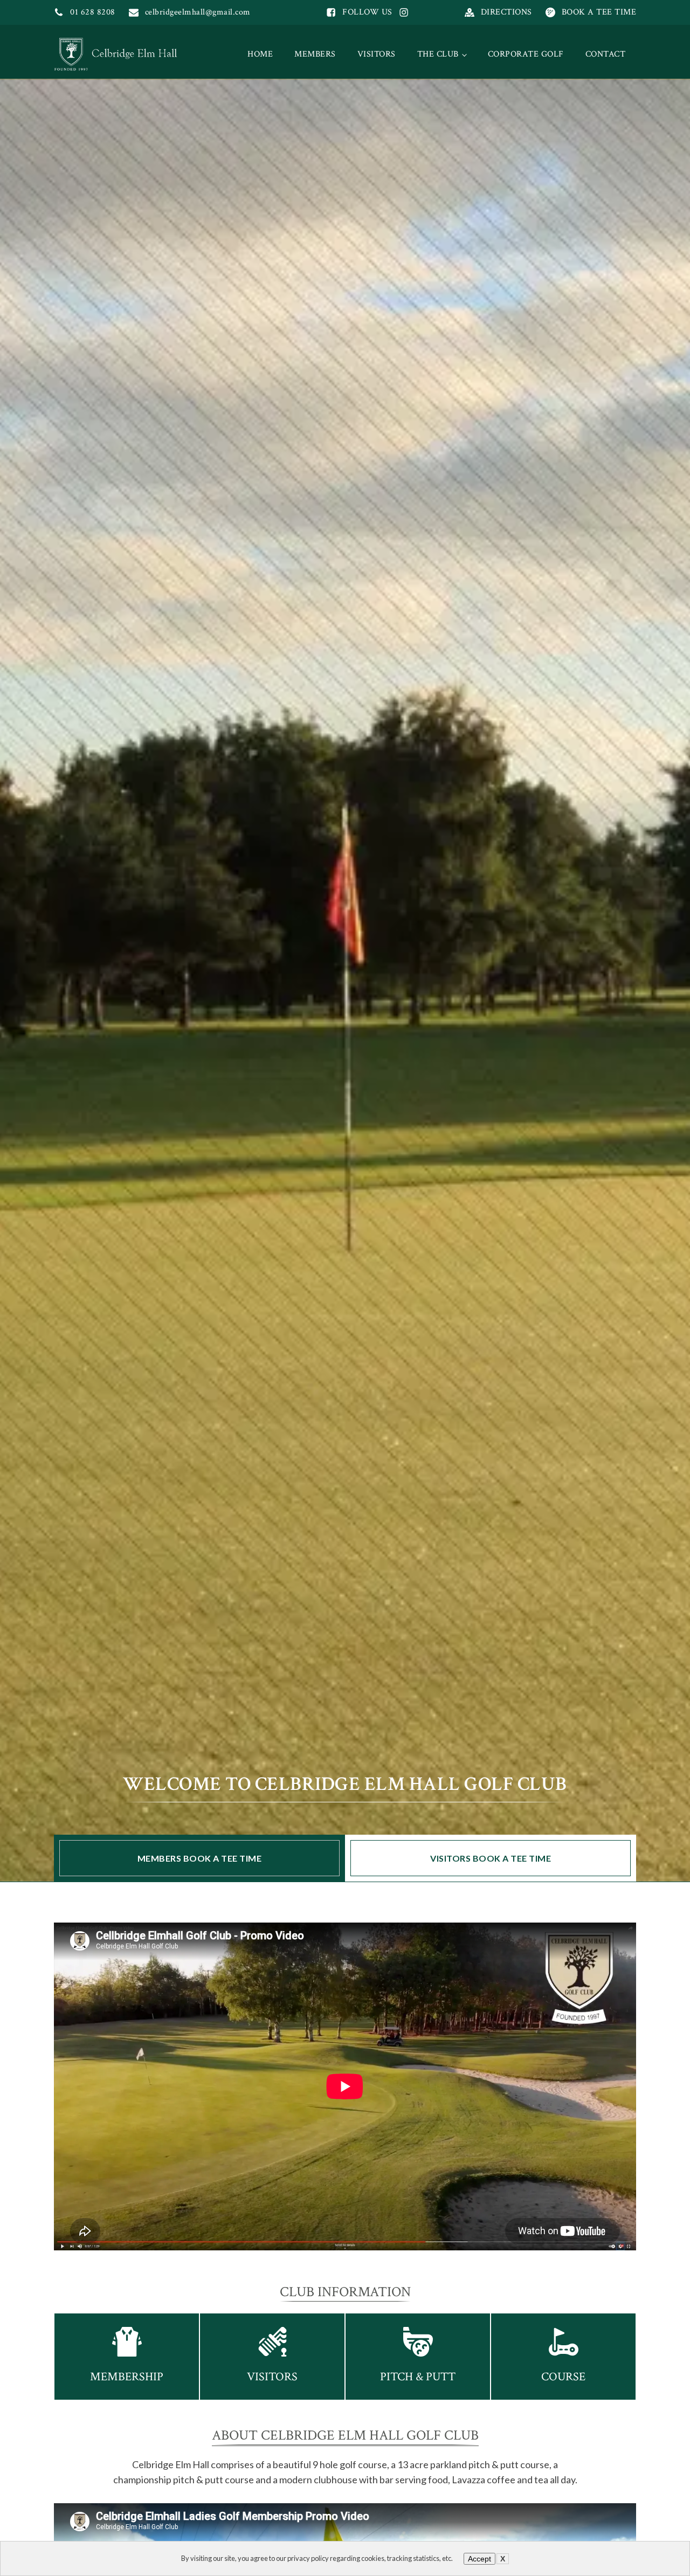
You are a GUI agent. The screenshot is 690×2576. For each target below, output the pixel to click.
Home (260, 54)
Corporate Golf (526, 54)
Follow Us (367, 12)
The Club (438, 54)
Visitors (377, 54)
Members (315, 54)
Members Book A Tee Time (200, 1858)
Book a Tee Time (599, 12)
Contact (606, 54)
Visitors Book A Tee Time (491, 1858)
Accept (479, 2559)
